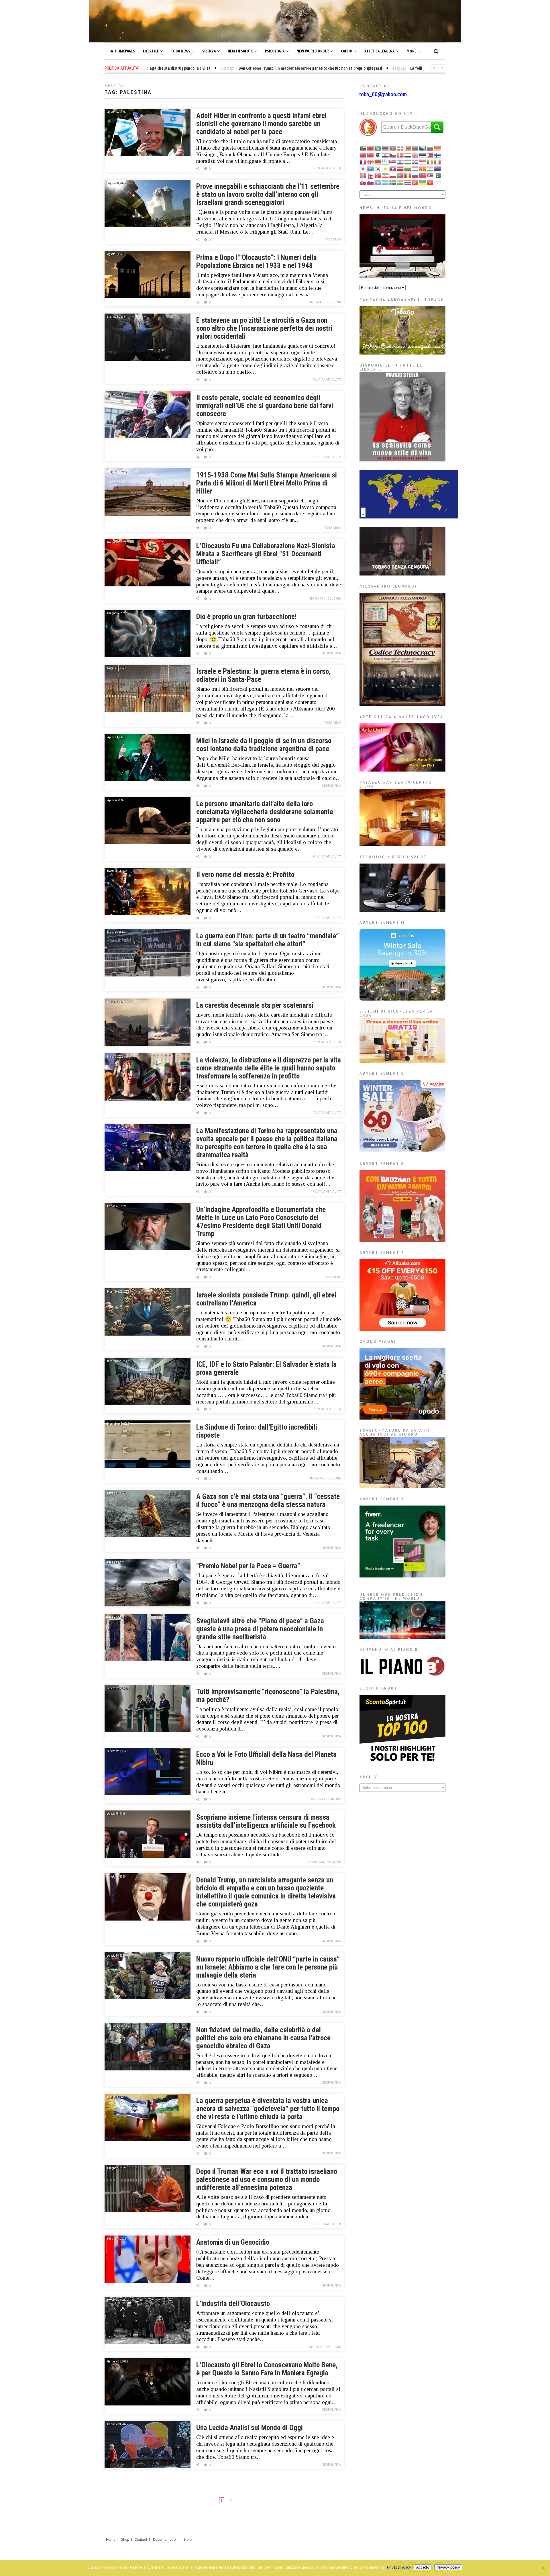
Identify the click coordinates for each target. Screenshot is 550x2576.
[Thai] (408, 182)
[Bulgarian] (430, 148)
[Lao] (393, 168)
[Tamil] (400, 182)
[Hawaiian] (393, 162)
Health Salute (240, 51)
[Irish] (430, 162)
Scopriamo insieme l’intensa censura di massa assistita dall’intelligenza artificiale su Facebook (266, 1821)
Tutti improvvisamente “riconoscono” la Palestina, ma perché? (268, 1696)
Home (111, 2540)
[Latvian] (400, 168)
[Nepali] (371, 175)
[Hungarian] (408, 162)
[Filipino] (430, 155)
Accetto (423, 2567)
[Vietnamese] (430, 182)
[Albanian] (371, 148)
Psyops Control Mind (325, 1862)
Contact (141, 2540)
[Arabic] (378, 148)
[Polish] (393, 175)
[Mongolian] (363, 175)
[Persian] (386, 175)
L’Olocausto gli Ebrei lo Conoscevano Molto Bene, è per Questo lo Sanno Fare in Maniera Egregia (267, 2369)
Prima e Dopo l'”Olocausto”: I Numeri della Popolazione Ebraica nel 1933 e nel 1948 (257, 262)
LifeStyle (151, 51)
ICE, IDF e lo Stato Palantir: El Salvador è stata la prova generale (266, 1368)
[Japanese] (363, 168)
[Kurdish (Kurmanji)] (386, 168)
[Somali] (378, 182)
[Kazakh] (371, 168)
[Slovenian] (371, 182)
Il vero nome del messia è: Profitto (245, 875)
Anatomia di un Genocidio (233, 2242)
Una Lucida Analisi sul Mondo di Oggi (250, 2428)
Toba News (180, 51)
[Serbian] (430, 175)
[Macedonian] (423, 168)
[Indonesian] (423, 162)
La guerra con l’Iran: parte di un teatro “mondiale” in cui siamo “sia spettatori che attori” (268, 940)
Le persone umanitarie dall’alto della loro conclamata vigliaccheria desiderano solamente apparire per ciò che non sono (265, 812)
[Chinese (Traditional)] (371, 155)
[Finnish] (438, 155)
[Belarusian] (408, 148)
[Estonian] (423, 155)
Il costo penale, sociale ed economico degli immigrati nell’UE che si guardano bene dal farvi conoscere (265, 406)
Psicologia (275, 51)
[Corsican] (378, 155)
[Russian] (415, 175)
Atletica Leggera (379, 51)
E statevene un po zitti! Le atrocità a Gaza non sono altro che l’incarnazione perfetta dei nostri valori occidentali (264, 328)
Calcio (347, 51)
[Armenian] (386, 148)
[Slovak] (363, 182)
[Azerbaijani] (393, 148)
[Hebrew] (400, 162)
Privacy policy (399, 2567)
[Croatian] (386, 155)
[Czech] (393, 155)
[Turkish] (415, 182)
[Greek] (386, 162)
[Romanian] (408, 175)
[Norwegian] (378, 175)
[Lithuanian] (408, 168)
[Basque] (400, 148)
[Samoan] (423, 175)
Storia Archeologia (325, 302)
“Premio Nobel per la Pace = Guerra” (248, 1566)
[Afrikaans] (363, 148)
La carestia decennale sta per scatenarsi (255, 1005)
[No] (543, 2568)
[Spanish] (386, 182)
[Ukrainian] (423, 182)
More (411, 51)
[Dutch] (408, 155)
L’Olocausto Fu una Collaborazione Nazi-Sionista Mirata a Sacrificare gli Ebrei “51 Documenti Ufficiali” (266, 554)
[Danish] (400, 155)
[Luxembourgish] (415, 168)
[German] (378, 162)
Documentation (165, 2540)
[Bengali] (415, 148)
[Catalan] (438, 148)
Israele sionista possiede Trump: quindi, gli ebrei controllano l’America (266, 1299)
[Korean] (378, 168)
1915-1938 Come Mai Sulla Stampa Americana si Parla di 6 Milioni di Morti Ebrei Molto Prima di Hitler (267, 483)
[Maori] (438, 168)
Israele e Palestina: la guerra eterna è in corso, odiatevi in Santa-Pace (264, 675)
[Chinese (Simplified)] (363, 155)
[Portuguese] (400, 175)
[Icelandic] (415, 162)
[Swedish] (393, 182)
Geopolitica (331, 653)
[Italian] (438, 162)
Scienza (209, 51)
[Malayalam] (430, 168)
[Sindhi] (438, 175)
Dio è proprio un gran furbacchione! (246, 617)
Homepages (125, 51)
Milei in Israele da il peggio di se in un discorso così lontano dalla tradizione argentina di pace (264, 745)
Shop (125, 2540)
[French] (363, 162)
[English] (415, 155)
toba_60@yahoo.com (383, 94)
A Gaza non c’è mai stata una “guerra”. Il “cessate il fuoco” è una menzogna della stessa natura (268, 1501)
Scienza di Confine (326, 1799)
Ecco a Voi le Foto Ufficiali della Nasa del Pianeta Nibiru (266, 1758)
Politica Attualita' (327, 380)
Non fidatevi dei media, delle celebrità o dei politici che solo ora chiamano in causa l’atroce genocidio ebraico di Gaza (263, 2038)
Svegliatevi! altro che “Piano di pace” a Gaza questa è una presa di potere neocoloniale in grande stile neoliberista (260, 1629)
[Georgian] (371, 162)
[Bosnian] (423, 148)
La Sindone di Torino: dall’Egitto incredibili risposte (257, 1431)
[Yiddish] (438, 182)
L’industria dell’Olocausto (233, 2304)
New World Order (313, 51)
